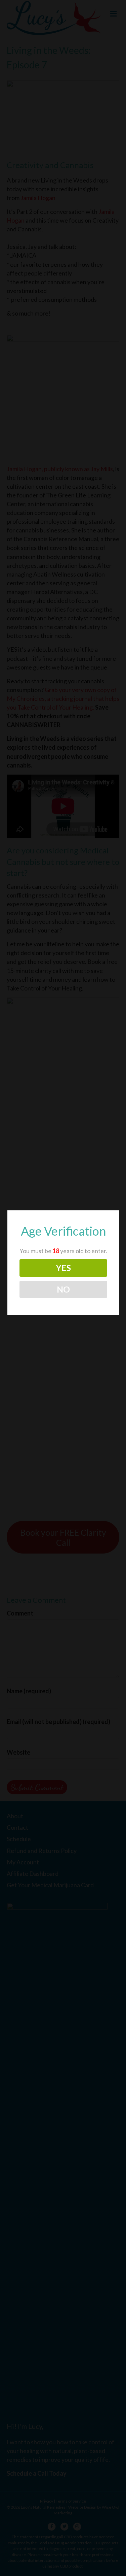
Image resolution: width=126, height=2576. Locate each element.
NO (63, 1289)
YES (64, 1268)
